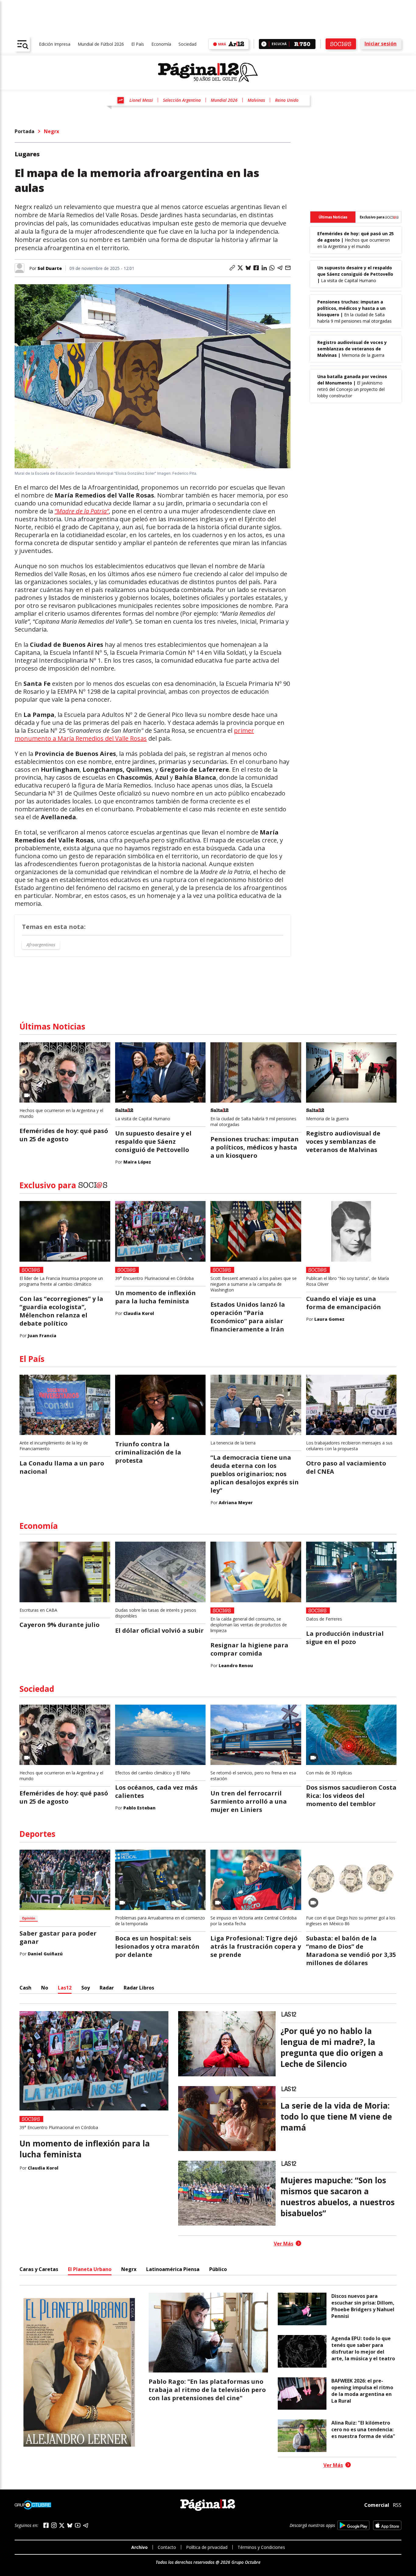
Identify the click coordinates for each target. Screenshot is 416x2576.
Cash (25, 1988)
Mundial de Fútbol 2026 (101, 44)
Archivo (139, 2547)
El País (138, 44)
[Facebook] (46, 2525)
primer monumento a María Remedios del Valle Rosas (134, 734)
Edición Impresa (55, 44)
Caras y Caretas (39, 2269)
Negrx (51, 131)
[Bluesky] (70, 2525)
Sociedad (187, 44)
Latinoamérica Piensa (173, 2269)
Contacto (167, 2547)
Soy (86, 1988)
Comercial (377, 2505)
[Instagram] (54, 2525)
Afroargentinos (41, 945)
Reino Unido (287, 100)
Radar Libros (139, 1988)
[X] (62, 2525)
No (45, 1988)
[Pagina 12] (208, 73)
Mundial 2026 (224, 100)
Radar (107, 1988)
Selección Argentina (182, 100)
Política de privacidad (207, 2547)
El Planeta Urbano (90, 2269)
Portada (25, 131)
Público (218, 2269)
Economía (161, 44)
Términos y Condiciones (261, 2547)
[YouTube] (78, 2525)
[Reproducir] (264, 44)
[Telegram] (86, 2525)
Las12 (65, 1988)
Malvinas (256, 100)
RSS (397, 2505)
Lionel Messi (141, 100)
